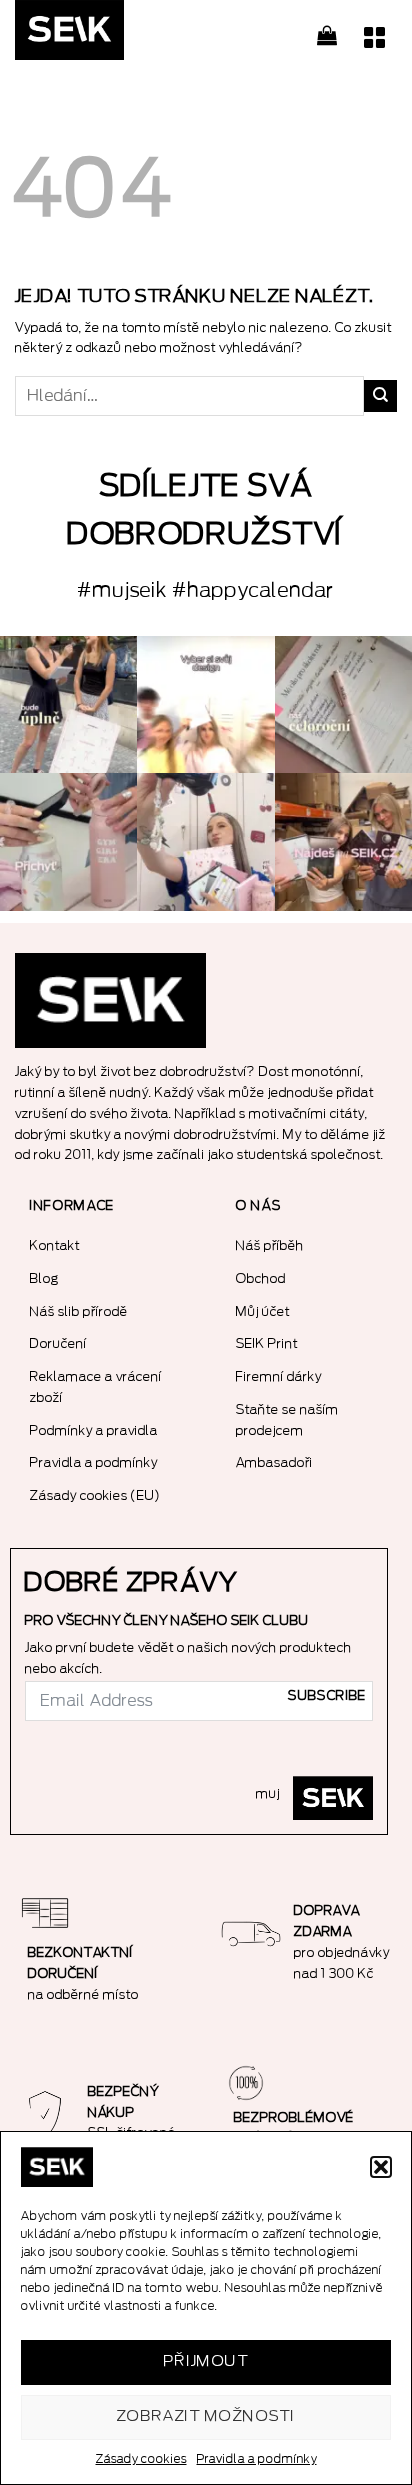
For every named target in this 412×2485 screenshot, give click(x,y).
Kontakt (55, 1245)
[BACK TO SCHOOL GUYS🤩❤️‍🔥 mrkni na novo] (205, 841)
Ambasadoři (274, 1462)
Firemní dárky (279, 1376)
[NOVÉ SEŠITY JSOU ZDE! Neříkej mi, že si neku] (343, 841)
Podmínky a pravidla (94, 1430)
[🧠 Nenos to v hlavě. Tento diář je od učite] (343, 704)
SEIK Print (267, 1343)
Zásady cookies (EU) (95, 1495)
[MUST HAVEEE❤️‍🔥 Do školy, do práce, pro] (68, 841)
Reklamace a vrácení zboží (96, 1387)
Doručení (58, 1343)
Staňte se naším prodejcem (287, 1420)
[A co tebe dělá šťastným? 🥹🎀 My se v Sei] (68, 704)
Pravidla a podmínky (257, 2459)
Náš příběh (270, 1245)
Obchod (261, 1278)
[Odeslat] (380, 396)
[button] (381, 2167)
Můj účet (263, 1311)
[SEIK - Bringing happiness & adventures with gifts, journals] (115, 35)
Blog (44, 1278)
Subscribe (327, 1696)
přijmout (206, 2361)
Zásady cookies (141, 2459)
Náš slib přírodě (79, 1311)
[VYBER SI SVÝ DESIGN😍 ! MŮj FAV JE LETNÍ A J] (205, 704)
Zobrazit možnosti (206, 2416)
